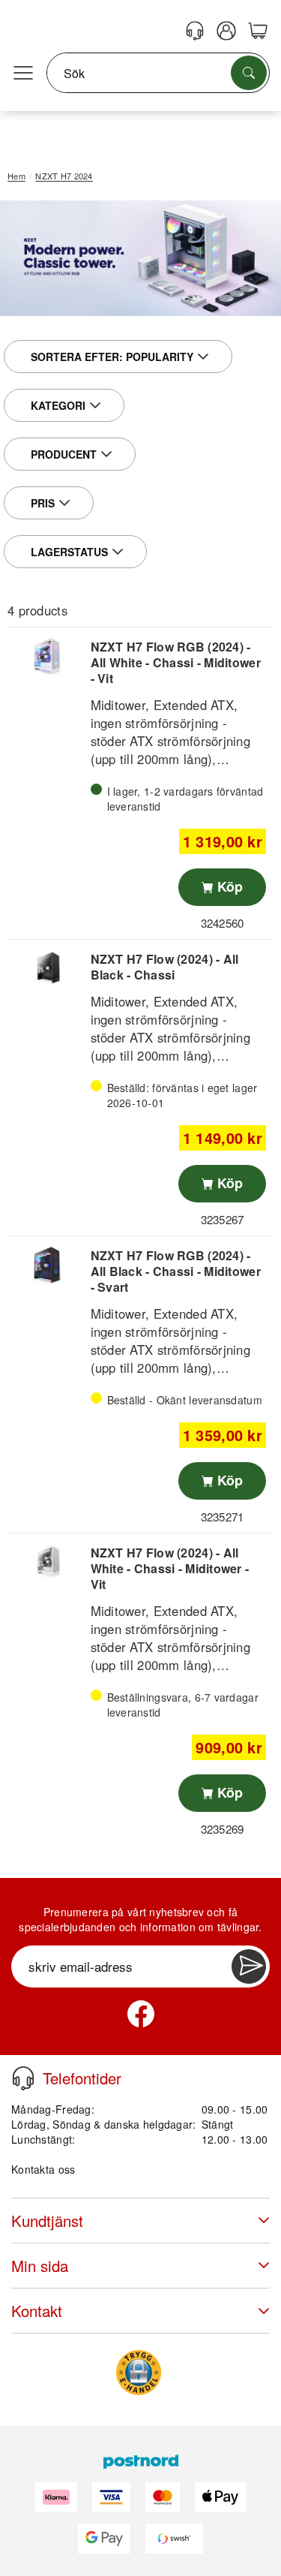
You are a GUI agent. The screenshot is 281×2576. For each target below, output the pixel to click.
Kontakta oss (43, 2169)
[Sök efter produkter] (249, 73)
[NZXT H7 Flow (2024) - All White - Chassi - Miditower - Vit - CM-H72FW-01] (47, 1562)
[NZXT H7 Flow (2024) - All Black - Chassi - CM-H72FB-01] (47, 969)
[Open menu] (23, 74)
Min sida (40, 2266)
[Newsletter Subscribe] (249, 1967)
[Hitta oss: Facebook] (141, 2014)
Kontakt (37, 2311)
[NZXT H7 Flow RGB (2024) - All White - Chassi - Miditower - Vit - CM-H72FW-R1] (47, 656)
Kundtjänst (47, 2221)
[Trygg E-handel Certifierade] (139, 2373)
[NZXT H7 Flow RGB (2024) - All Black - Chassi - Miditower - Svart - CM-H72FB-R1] (47, 1265)
